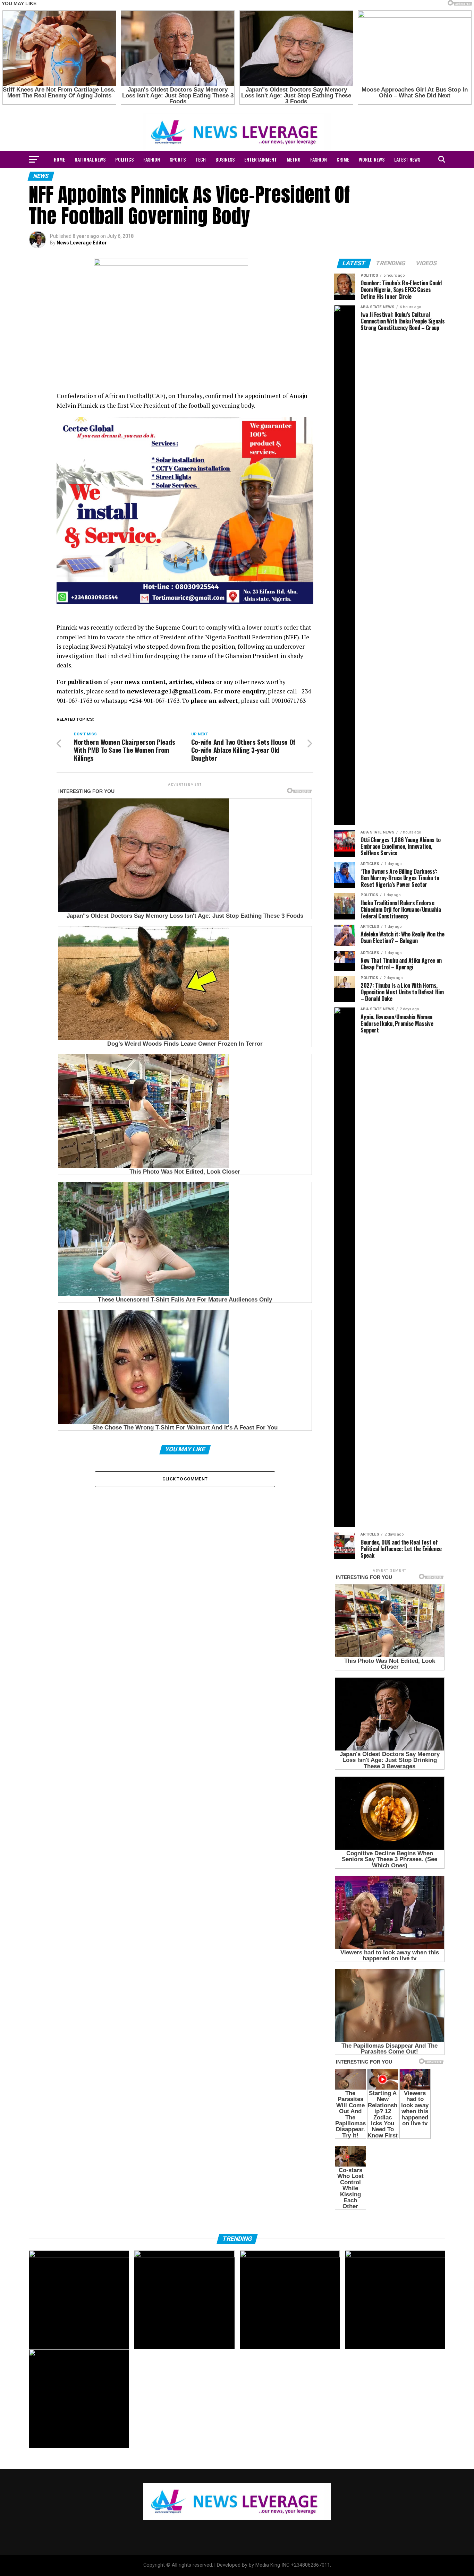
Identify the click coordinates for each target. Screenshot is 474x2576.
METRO (294, 159)
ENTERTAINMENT (261, 159)
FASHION (152, 159)
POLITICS (124, 159)
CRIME (343, 159)
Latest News (407, 159)
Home (59, 159)
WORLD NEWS (372, 159)
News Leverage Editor (82, 243)
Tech (201, 159)
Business (225, 159)
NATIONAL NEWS (90, 159)
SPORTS (178, 159)
